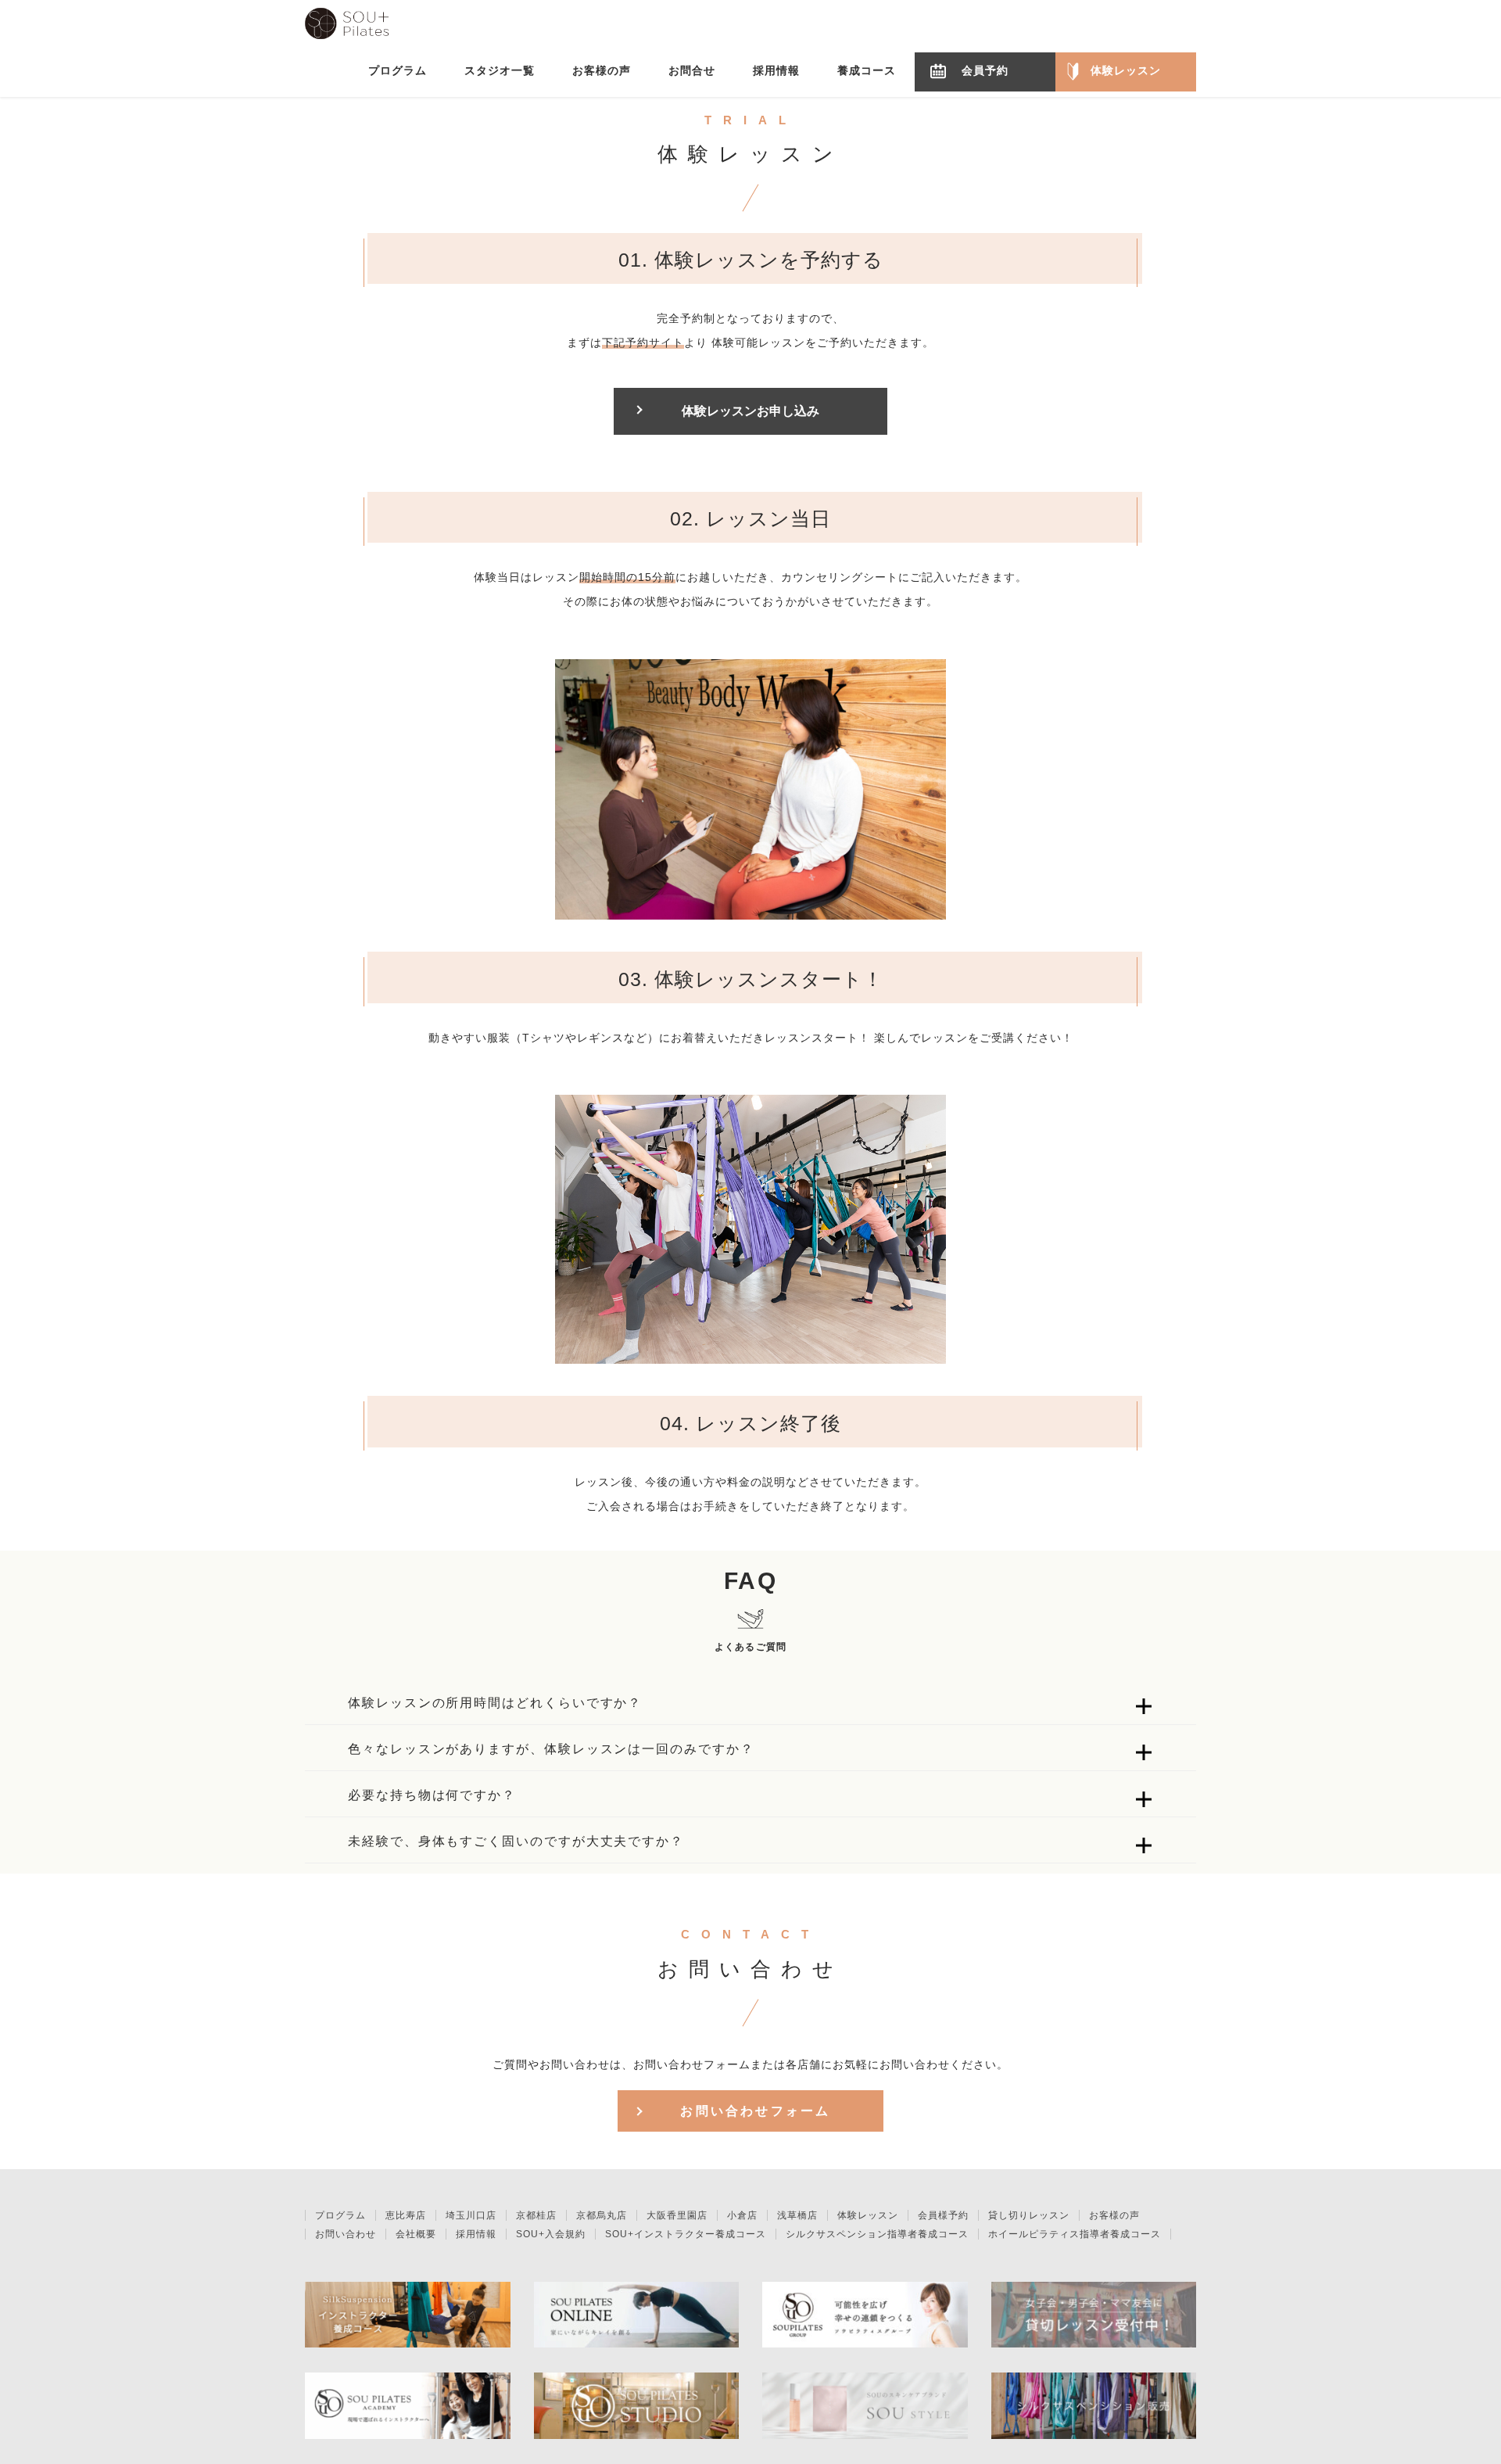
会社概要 (416, 2234)
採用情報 (476, 2234)
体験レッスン (868, 2215)
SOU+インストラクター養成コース (686, 2234)
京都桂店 (536, 2215)
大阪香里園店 (677, 2215)
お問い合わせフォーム (755, 2111)
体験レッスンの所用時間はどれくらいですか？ (495, 1703)
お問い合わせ (346, 2234)
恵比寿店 (406, 2215)
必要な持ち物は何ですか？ (432, 1795)
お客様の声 (1114, 2215)
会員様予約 (943, 2215)
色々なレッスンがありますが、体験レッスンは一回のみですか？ (551, 1749)
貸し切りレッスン (1029, 2215)
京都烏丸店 (602, 2215)
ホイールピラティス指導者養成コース (1075, 2234)
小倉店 (742, 2215)
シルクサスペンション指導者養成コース (877, 2234)
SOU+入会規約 (551, 2234)
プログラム (340, 2215)
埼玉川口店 (471, 2215)
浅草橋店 (797, 2215)
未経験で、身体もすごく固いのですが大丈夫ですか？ (516, 1841)
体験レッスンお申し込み (750, 411)
